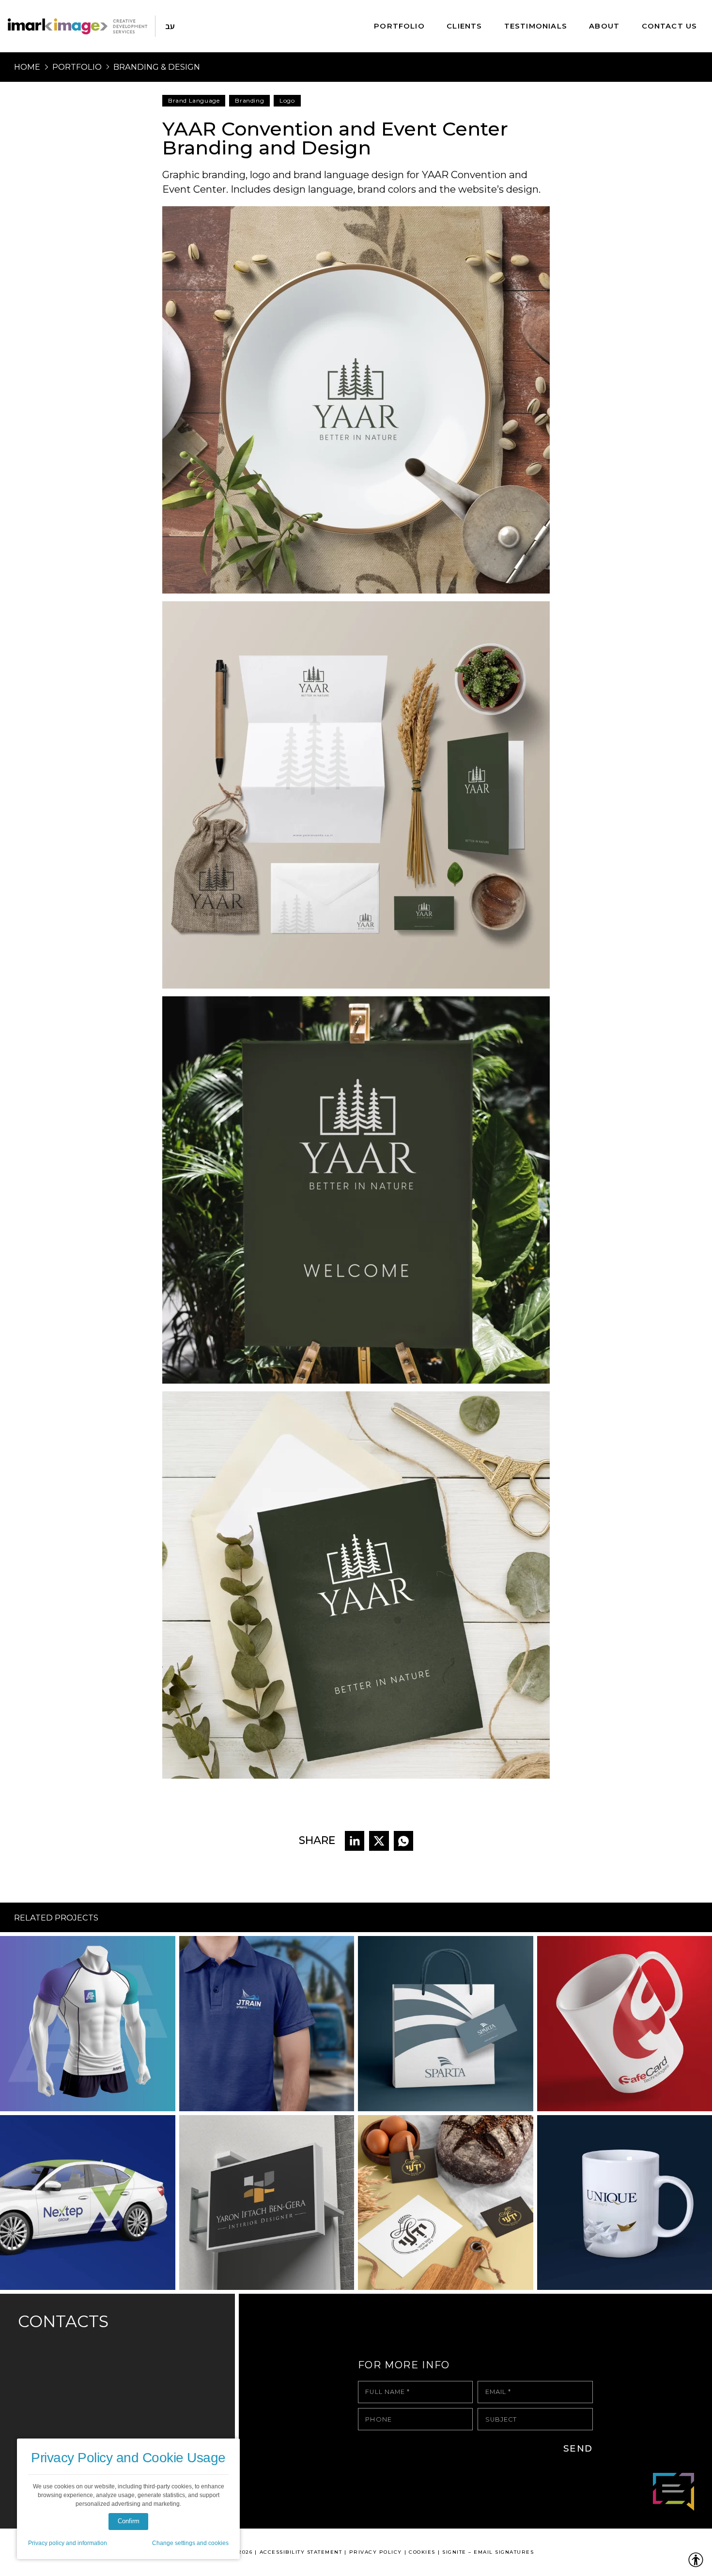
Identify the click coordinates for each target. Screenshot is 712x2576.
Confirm (129, 2521)
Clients (464, 26)
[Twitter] (379, 1841)
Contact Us (670, 26)
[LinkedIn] (355, 1841)
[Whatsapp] (403, 1841)
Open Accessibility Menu (696, 2560)
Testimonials (536, 26)
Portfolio (399, 26)
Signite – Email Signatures (488, 2552)
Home (27, 67)
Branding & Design (157, 67)
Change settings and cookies (190, 2543)
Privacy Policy (376, 2552)
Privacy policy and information (68, 2543)
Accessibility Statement (301, 2552)
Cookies (422, 2552)
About (604, 26)
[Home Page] (77, 26)
